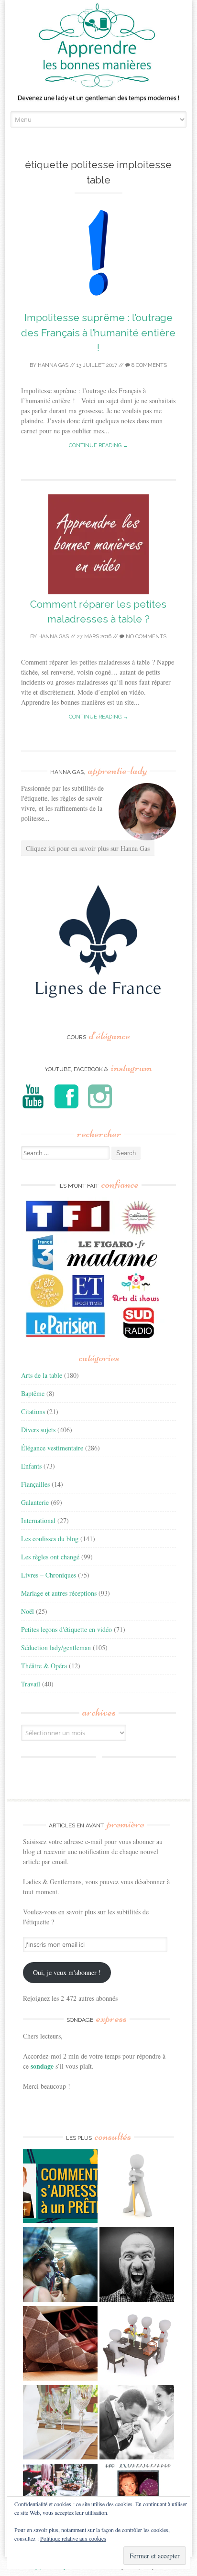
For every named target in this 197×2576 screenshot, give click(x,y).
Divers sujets (38, 1430)
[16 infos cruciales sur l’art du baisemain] (137, 2423)
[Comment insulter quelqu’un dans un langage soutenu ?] (137, 2266)
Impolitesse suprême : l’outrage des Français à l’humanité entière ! (98, 333)
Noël (27, 1611)
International (38, 1520)
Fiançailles (35, 1484)
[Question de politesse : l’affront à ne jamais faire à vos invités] (60, 2345)
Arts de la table (42, 1375)
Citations (33, 1411)
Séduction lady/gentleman (56, 1648)
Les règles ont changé (50, 1557)
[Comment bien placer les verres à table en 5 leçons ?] (60, 2423)
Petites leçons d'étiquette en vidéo (66, 1629)
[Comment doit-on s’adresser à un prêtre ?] (60, 2187)
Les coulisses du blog (50, 1539)
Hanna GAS (53, 365)
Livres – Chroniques (49, 1575)
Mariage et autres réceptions (59, 1593)
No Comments (145, 637)
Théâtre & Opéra (44, 1666)
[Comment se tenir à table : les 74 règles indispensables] (137, 2345)
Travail (31, 1684)
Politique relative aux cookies (73, 2538)
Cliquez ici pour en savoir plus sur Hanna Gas (88, 848)
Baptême (33, 1393)
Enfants (31, 1466)
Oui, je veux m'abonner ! (67, 1972)
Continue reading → (98, 445)
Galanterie (35, 1502)
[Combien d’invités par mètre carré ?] (60, 2266)
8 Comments (148, 365)
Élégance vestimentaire (52, 1448)
